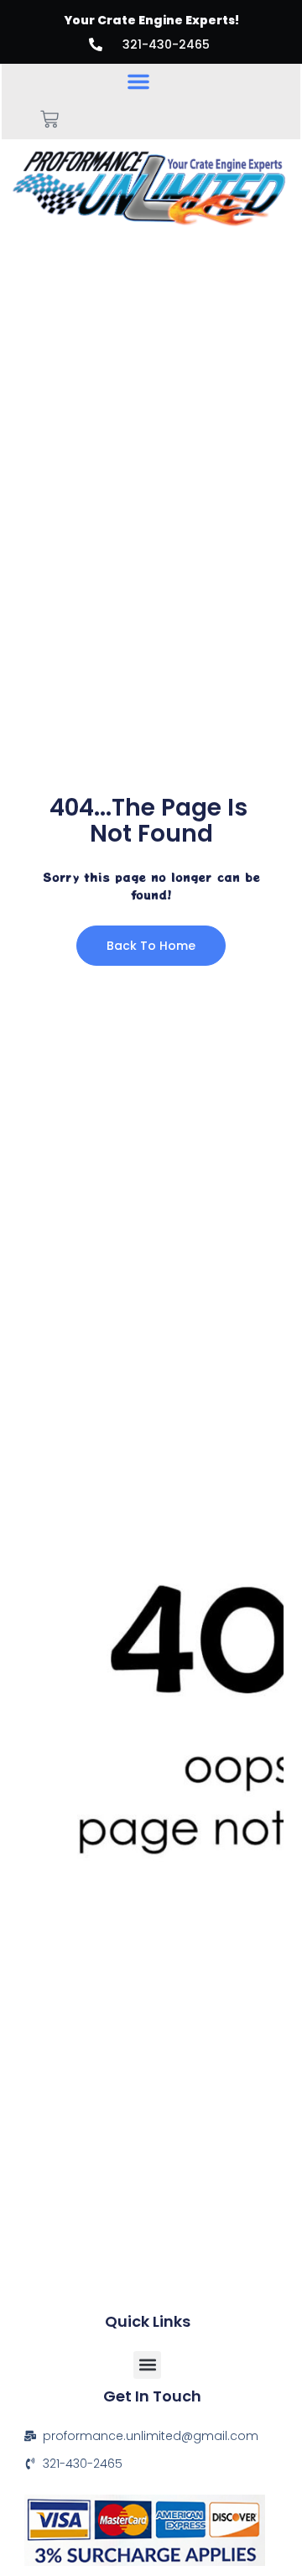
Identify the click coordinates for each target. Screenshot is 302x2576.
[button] (138, 81)
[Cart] (49, 119)
